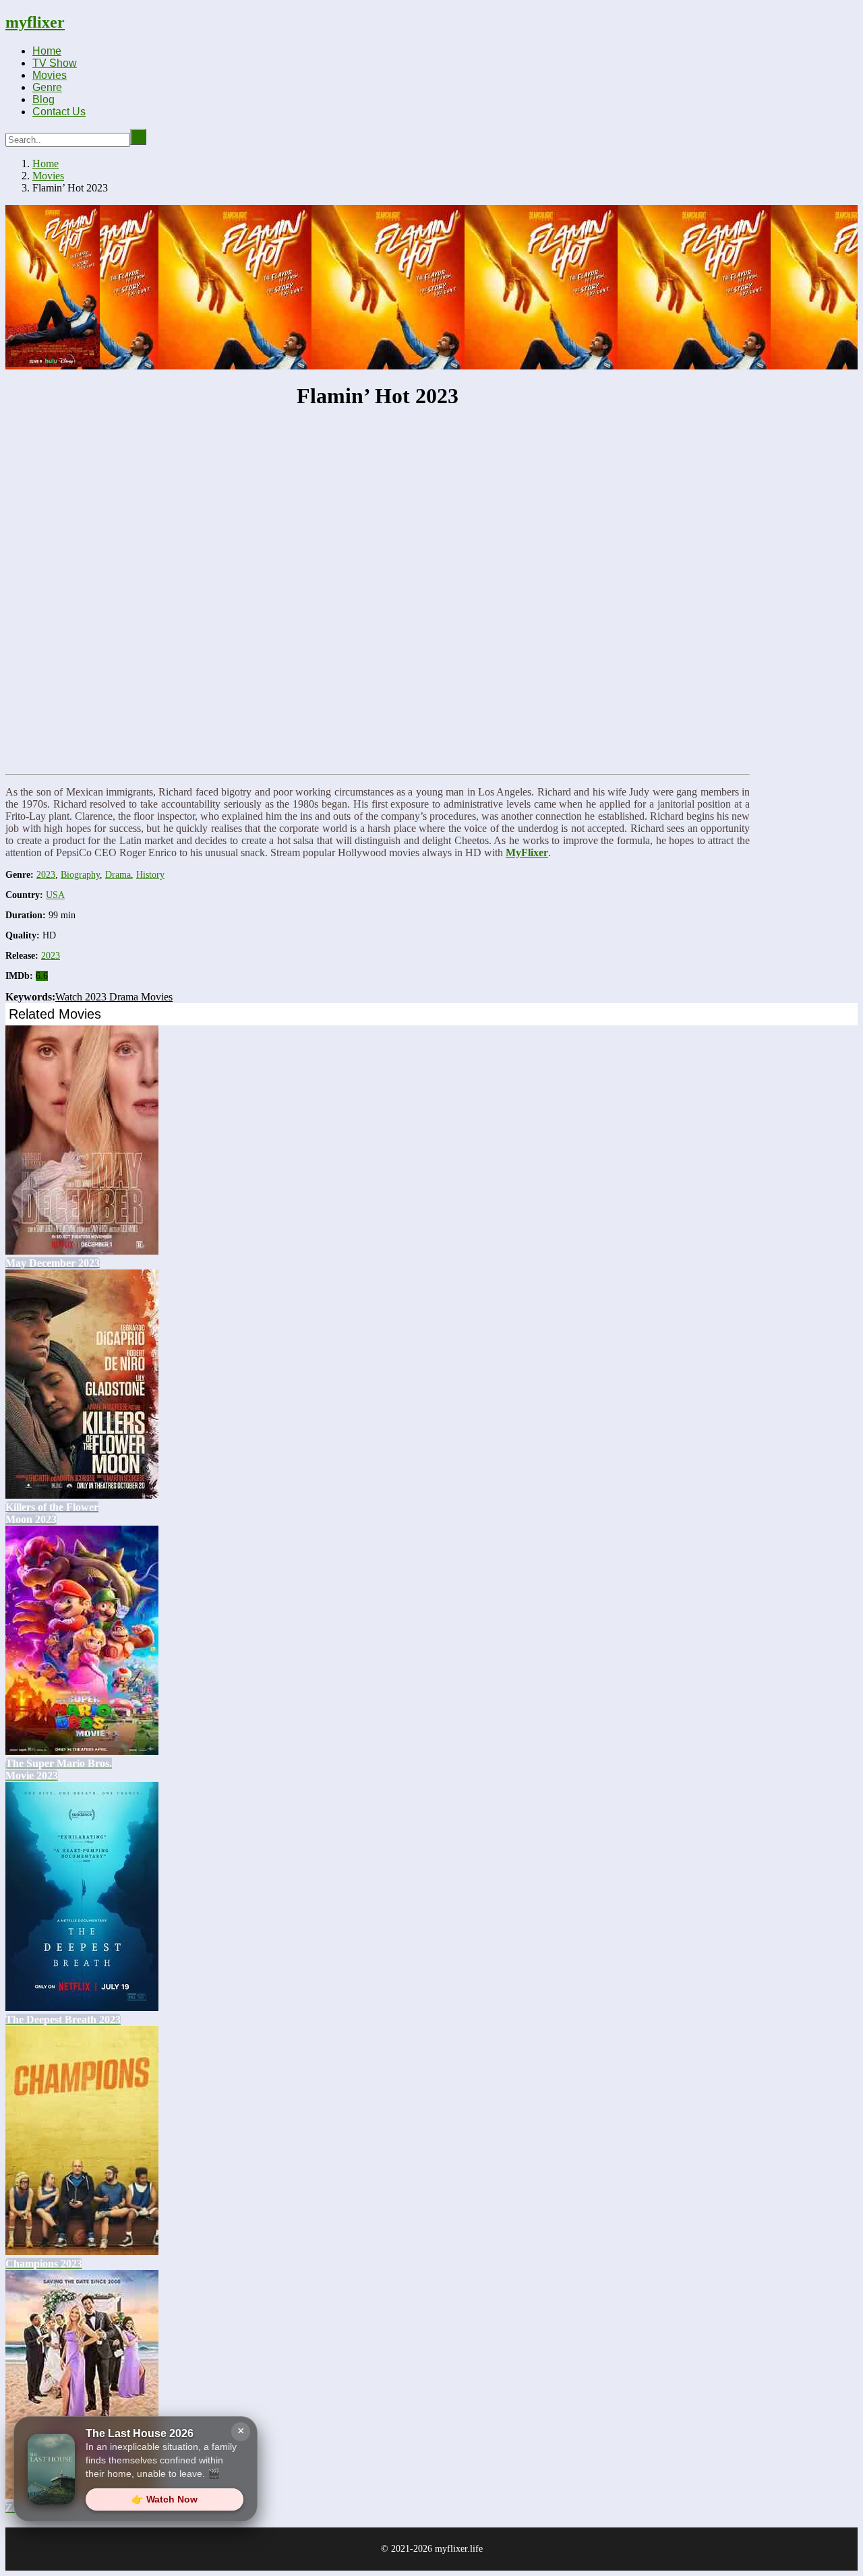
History (150, 875)
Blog (43, 99)
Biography (80, 875)
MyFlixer (527, 852)
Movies (50, 75)
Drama (118, 875)
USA (55, 895)
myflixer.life (459, 2549)
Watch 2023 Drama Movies (114, 997)
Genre (47, 87)
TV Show (55, 63)
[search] (138, 137)
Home (47, 51)
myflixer (35, 22)
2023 (46, 875)
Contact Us (59, 112)
